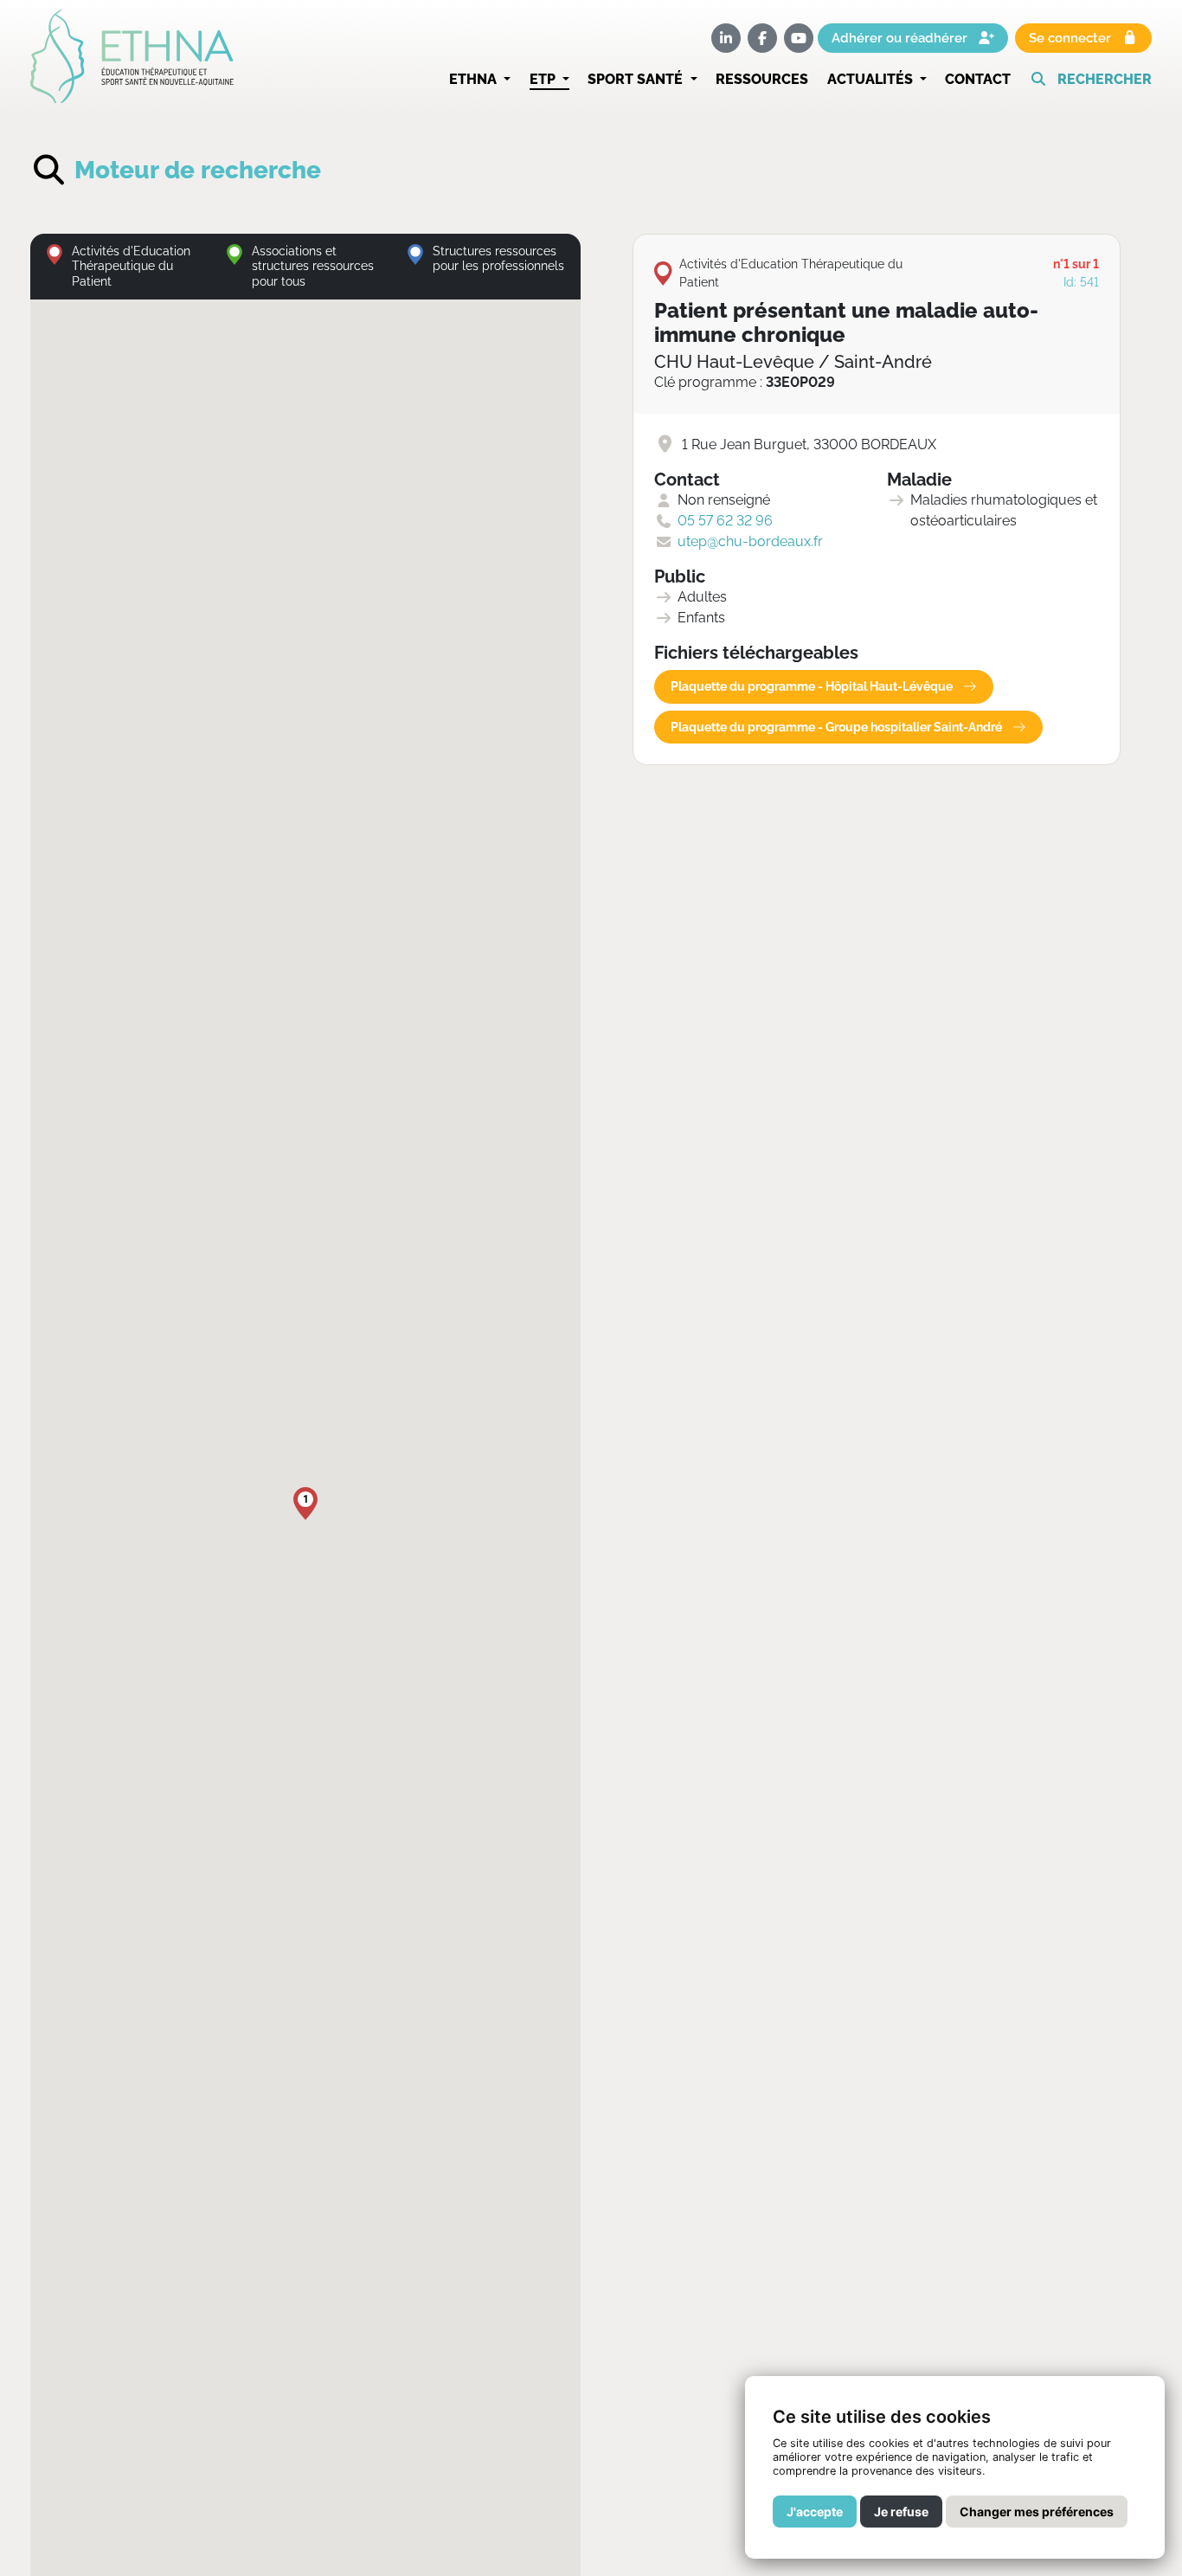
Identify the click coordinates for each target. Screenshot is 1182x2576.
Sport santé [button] (637, 79)
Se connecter (1072, 39)
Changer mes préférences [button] (1037, 2512)
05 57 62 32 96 (725, 521)
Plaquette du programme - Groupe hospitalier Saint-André (838, 727)
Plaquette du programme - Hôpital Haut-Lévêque (813, 686)
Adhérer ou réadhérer (901, 39)
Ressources (762, 79)
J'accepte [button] (815, 2512)
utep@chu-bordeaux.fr (750, 541)
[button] (1091, 80)
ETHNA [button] (475, 79)
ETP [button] (544, 79)
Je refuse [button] (901, 2512)
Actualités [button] (872, 79)
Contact (978, 79)
